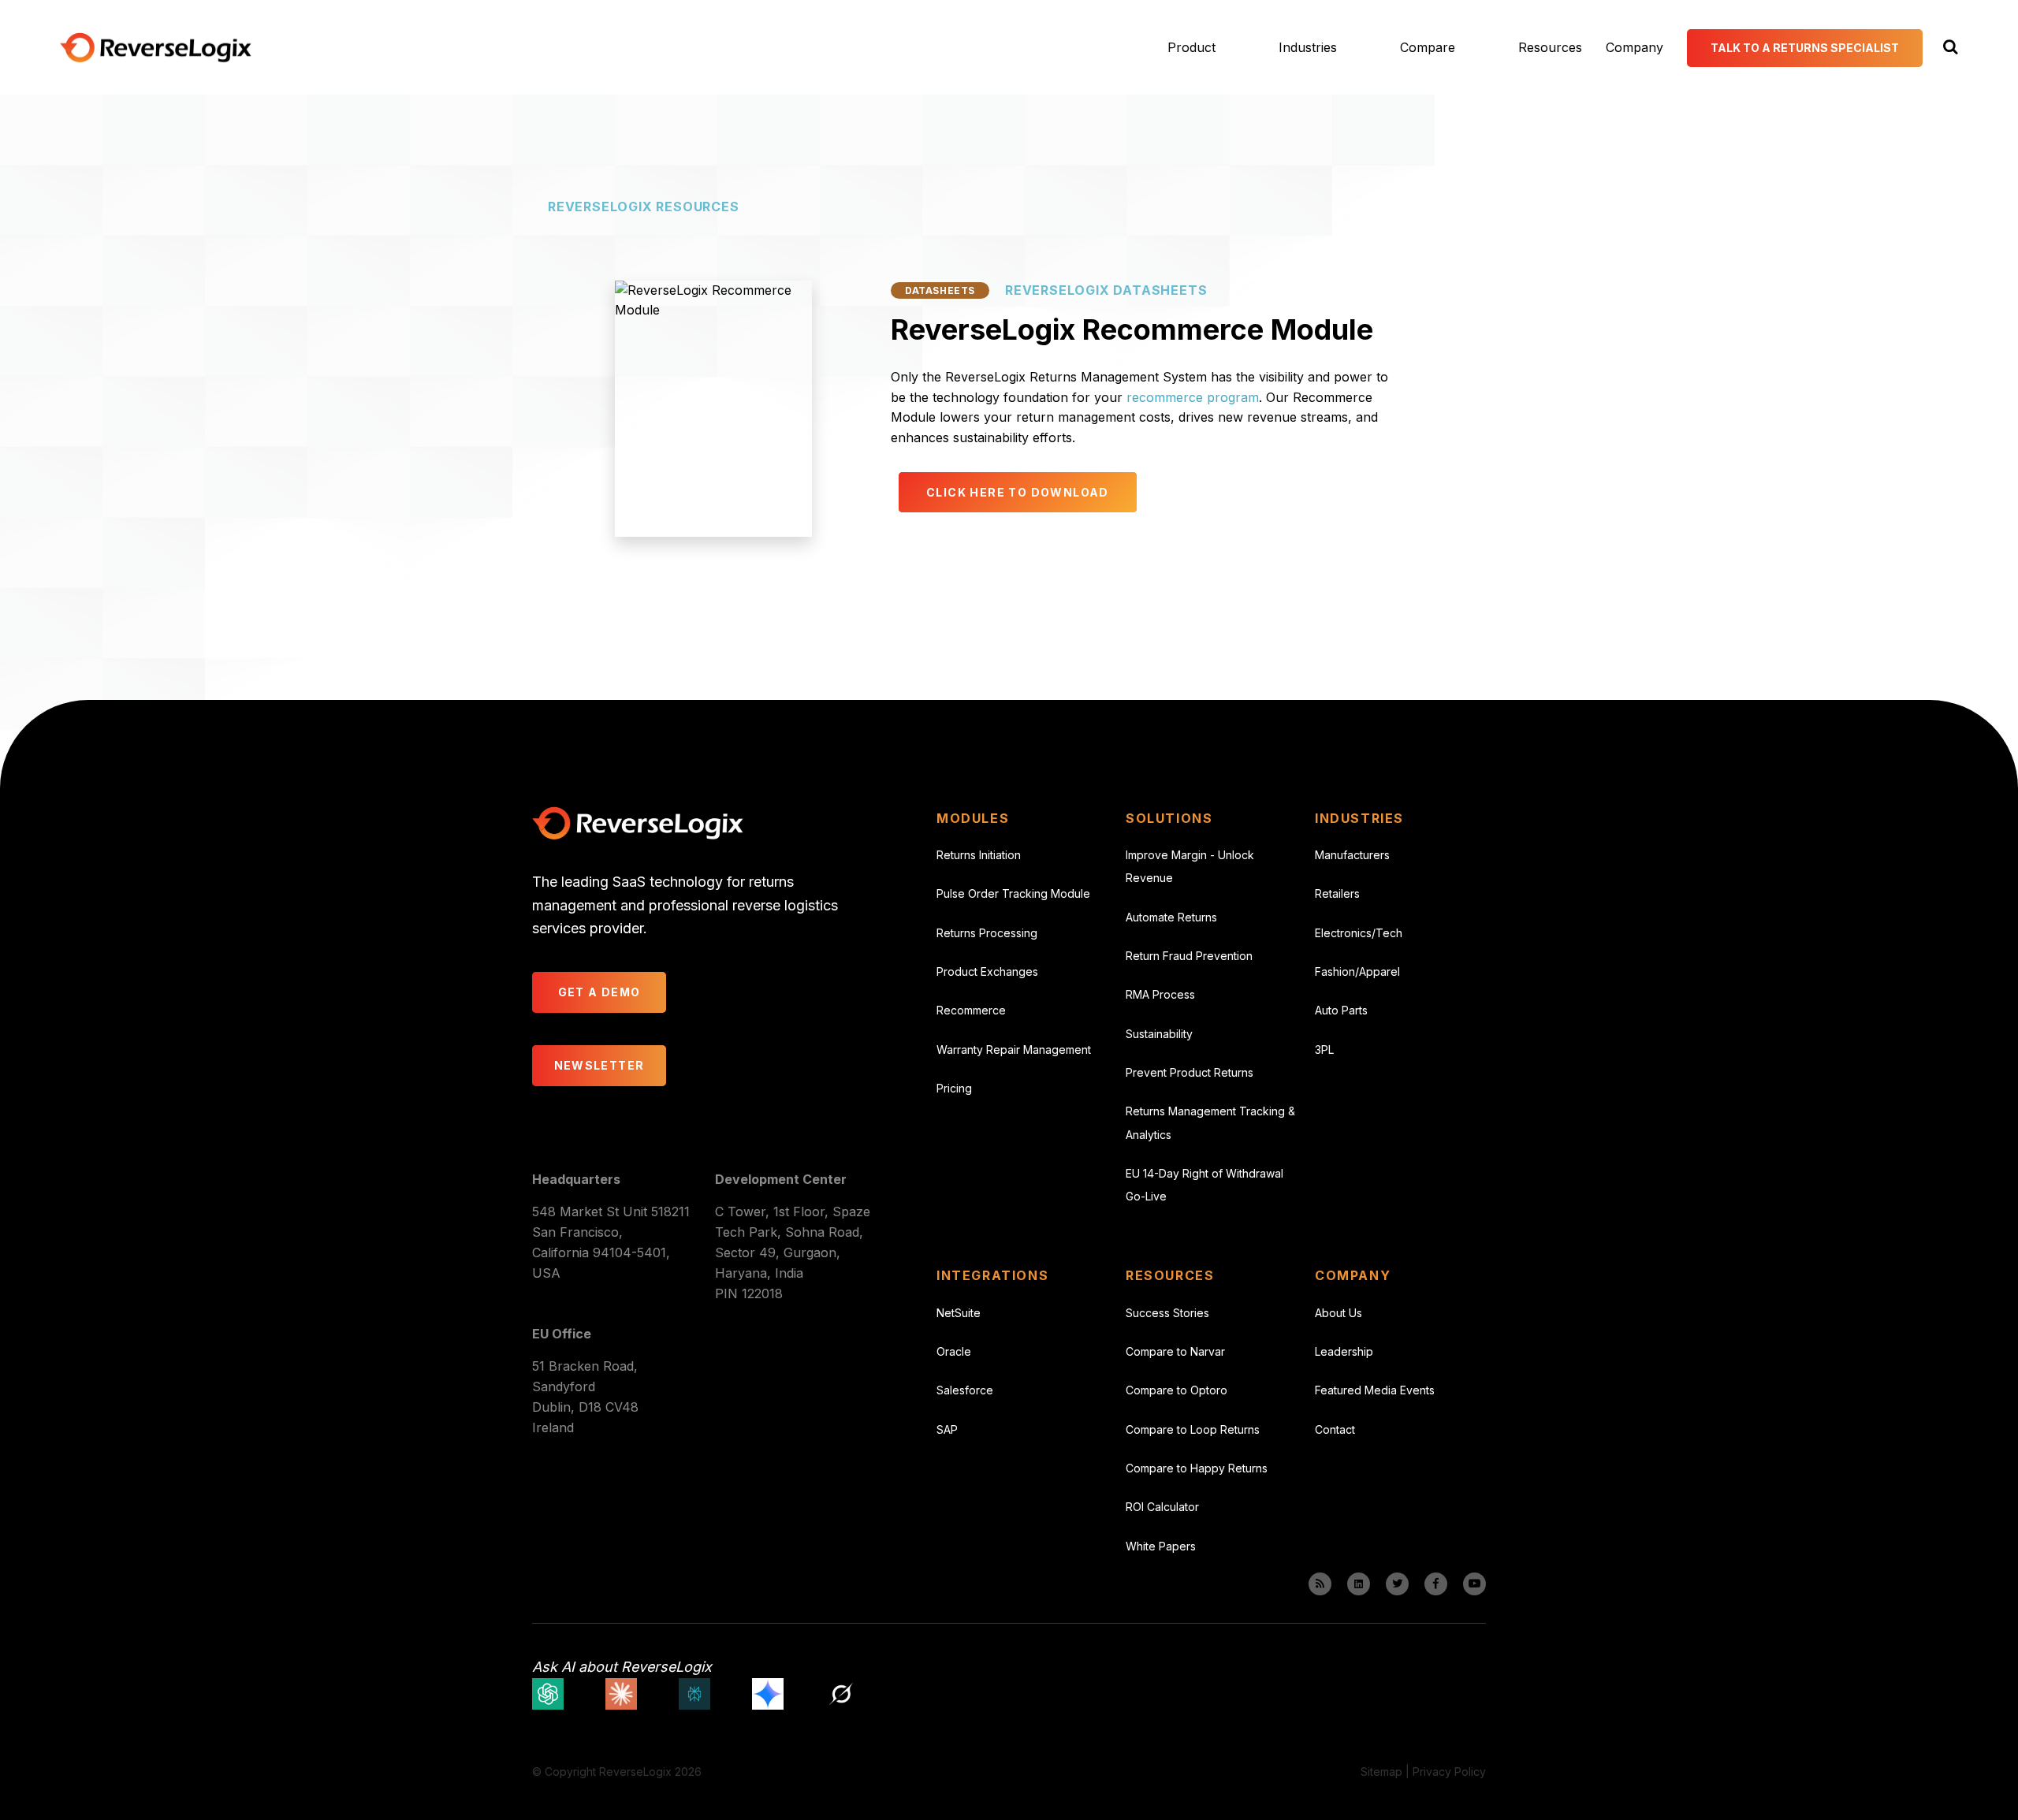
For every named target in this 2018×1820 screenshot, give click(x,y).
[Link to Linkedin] (1359, 1584)
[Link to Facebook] (1436, 1584)
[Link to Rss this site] (1320, 1584)
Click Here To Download (1018, 492)
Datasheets (940, 290)
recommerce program (1193, 397)
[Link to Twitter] (1397, 1584)
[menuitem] (1172, 47)
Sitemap (1381, 1772)
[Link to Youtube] (1474, 1584)
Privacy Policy (1449, 1772)
